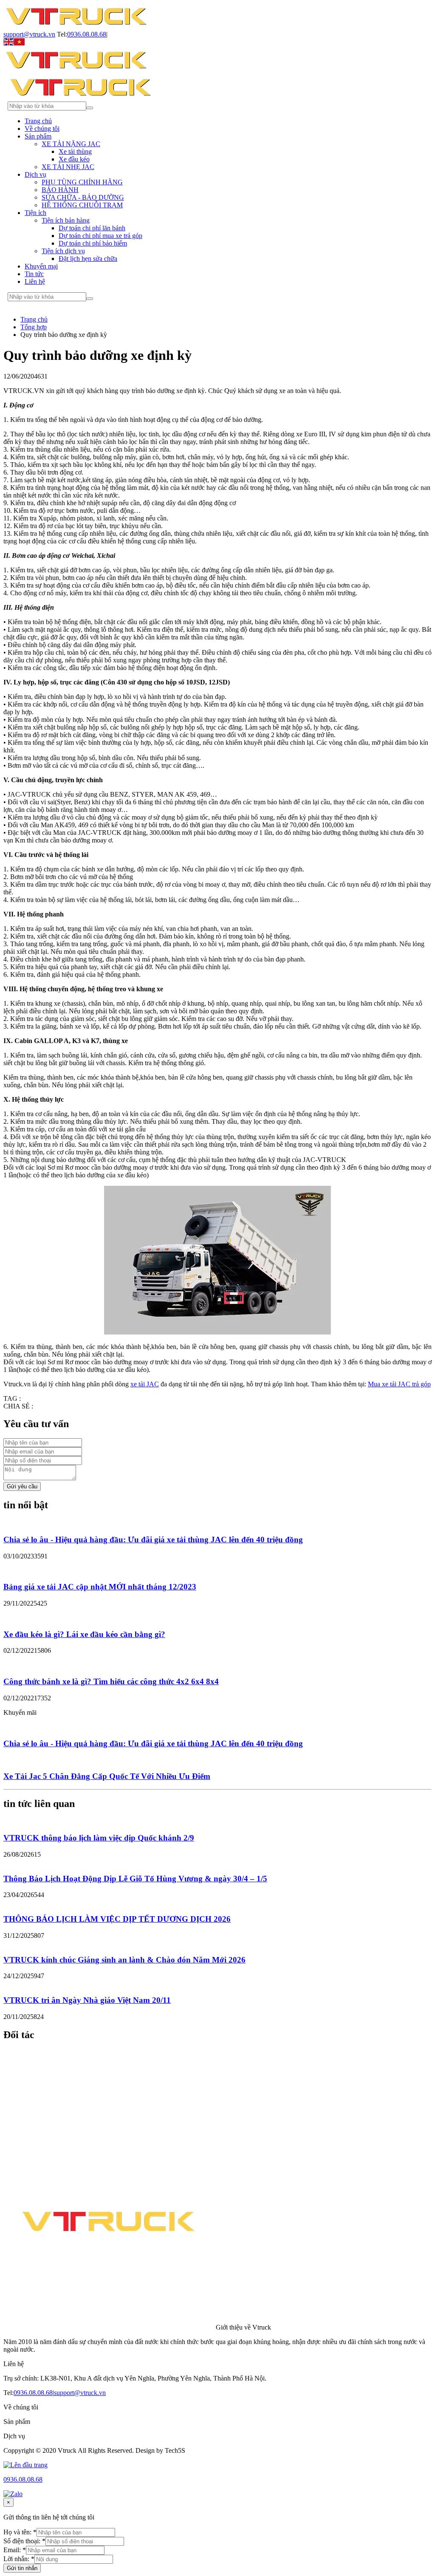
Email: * (15, 2550)
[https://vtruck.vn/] (76, 70)
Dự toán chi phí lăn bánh (92, 228)
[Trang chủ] (76, 27)
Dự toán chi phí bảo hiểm (93, 243)
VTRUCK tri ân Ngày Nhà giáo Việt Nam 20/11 (87, 2000)
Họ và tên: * (20, 2532)
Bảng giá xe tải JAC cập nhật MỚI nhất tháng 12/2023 (100, 1587)
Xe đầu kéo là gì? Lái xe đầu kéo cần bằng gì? (84, 1634)
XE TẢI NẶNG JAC (71, 144)
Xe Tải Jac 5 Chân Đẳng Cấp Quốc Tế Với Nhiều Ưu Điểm (107, 1776)
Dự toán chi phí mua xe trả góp (100, 236)
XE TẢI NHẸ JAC (68, 167)
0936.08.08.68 (87, 34)
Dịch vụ (35, 174)
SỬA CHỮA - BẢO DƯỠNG (83, 197)
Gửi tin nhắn (22, 2568)
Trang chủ (38, 121)
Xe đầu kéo (74, 159)
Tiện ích (35, 213)
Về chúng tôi (42, 129)
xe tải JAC (145, 1384)
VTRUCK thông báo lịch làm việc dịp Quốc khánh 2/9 (99, 1838)
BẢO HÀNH (60, 190)
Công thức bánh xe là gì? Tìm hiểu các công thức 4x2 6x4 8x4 (111, 1681)
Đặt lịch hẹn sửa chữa (88, 259)
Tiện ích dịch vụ (63, 251)
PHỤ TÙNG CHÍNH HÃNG (82, 182)
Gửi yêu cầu (22, 1486)
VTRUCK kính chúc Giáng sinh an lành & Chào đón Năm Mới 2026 (124, 1960)
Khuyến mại (41, 266)
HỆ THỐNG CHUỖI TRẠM (82, 205)
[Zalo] (13, 2494)
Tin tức (34, 274)
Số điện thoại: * (24, 2541)
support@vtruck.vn (29, 34)
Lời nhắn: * (19, 2559)
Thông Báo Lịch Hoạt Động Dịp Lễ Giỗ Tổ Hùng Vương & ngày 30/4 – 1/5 (135, 1879)
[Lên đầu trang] (25, 2465)
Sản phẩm (38, 136)
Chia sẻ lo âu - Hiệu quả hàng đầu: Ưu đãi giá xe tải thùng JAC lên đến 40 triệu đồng (153, 1540)
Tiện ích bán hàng (66, 220)
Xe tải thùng (75, 151)
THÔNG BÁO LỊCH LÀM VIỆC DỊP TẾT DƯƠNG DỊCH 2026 (117, 1919)
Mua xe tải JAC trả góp (399, 1384)
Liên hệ (35, 281)
